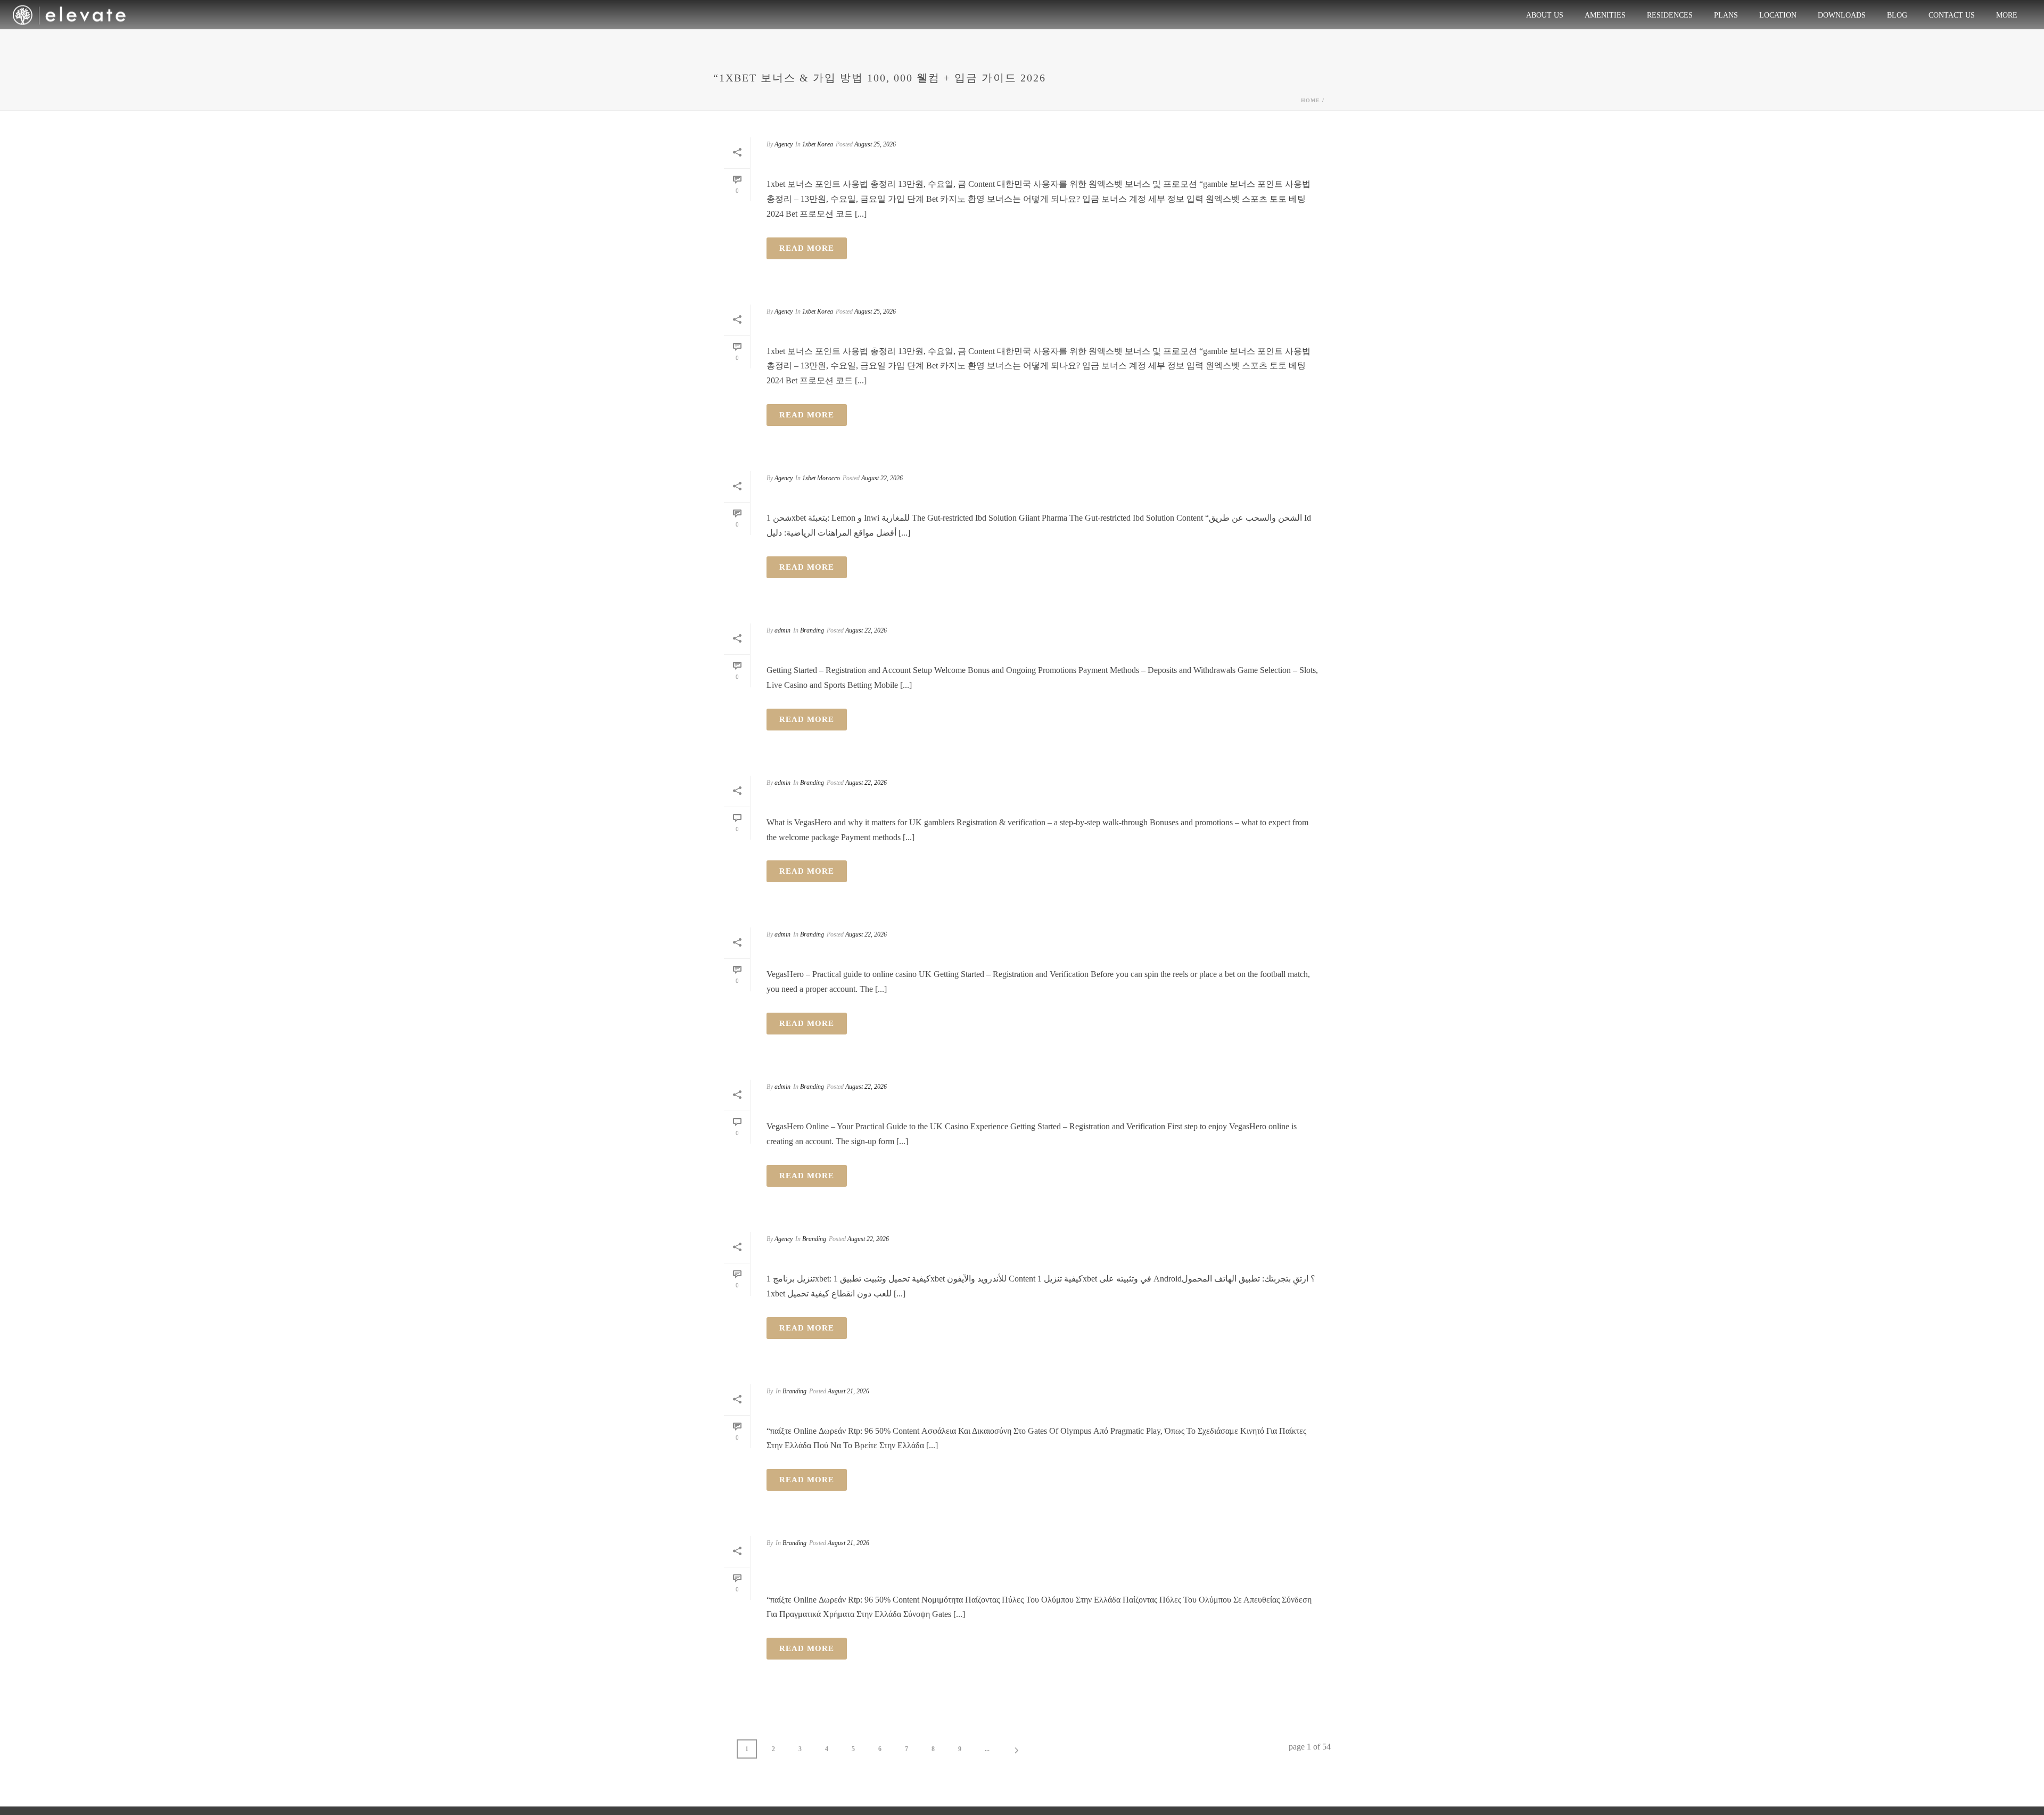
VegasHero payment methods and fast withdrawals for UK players (1030, 801)
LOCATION (1778, 15)
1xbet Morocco (821, 478)
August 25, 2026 (875, 144)
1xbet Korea (818, 144)
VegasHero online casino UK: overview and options (969, 953)
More (2007, 15)
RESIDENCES (1670, 15)
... (987, 1749)
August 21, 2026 (848, 1391)
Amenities (1605, 15)
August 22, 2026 (882, 478)
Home (1311, 100)
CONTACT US (1952, 15)
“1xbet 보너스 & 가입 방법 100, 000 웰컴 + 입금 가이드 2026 (951, 163)
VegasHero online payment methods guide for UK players (994, 1105)
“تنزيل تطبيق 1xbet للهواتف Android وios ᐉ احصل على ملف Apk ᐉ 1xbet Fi (1006, 1258)
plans (1726, 15)
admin (782, 630)
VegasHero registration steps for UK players (947, 649)
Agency (784, 144)
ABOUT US (1545, 15)
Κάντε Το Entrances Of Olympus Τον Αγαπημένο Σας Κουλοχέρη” (1020, 1409)
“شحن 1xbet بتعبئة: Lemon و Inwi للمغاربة (900, 497)
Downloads (1842, 15)
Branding (812, 630)
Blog (1897, 15)
